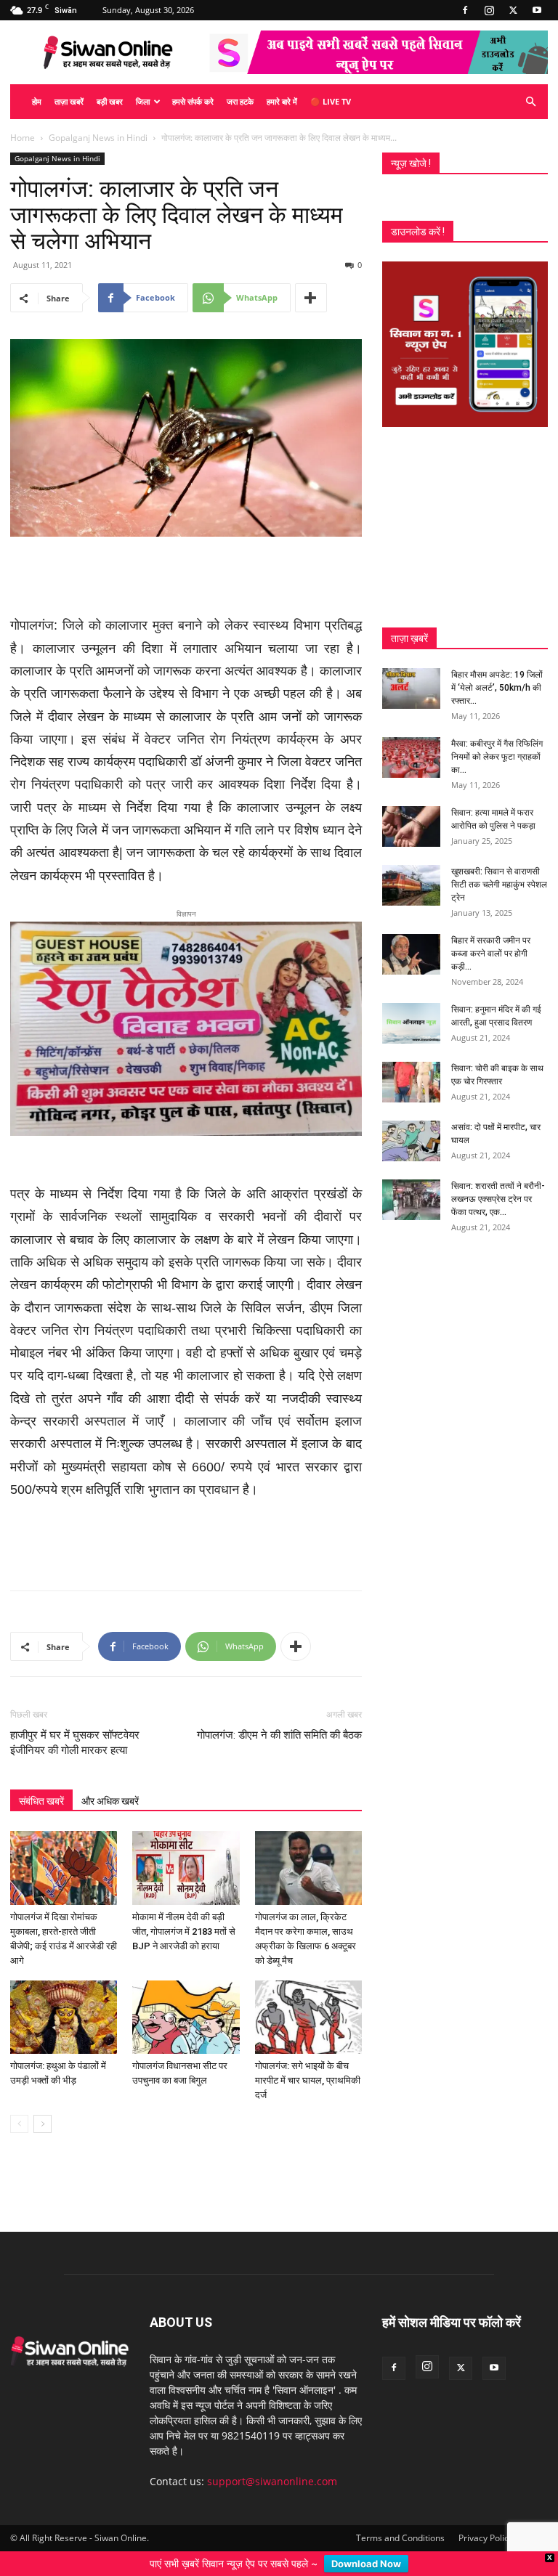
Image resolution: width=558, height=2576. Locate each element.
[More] (311, 298)
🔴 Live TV (331, 101)
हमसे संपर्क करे (193, 101)
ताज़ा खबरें (69, 101)
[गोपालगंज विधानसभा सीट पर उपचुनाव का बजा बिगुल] (186, 2001)
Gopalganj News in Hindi (98, 138)
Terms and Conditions (400, 2522)
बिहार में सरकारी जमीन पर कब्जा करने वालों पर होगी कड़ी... (491, 954)
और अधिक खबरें (110, 1785)
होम (37, 101)
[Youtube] (537, 10)
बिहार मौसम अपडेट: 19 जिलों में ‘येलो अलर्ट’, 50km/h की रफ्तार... (497, 688)
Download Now (366, 2564)
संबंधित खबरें (41, 1785)
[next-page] (43, 2108)
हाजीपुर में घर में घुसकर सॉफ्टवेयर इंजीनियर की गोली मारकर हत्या (75, 1727)
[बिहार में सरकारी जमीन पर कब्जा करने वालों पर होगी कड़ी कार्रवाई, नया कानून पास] (411, 954)
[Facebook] (465, 10)
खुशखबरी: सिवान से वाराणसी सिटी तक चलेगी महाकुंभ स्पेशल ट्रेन (499, 885)
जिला (143, 101)
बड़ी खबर (110, 101)
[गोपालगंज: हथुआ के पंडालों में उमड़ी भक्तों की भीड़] (64, 2001)
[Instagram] (489, 10)
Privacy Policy (486, 2522)
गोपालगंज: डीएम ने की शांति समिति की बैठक (279, 1719)
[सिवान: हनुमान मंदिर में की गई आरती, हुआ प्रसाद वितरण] (411, 1023)
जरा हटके (240, 101)
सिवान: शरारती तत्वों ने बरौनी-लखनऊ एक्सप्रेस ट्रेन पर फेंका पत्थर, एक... (498, 1199)
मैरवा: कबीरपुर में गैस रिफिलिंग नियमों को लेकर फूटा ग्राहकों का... (497, 757)
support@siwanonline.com (272, 2465)
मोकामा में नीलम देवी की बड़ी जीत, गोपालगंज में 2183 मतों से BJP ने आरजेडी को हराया (184, 1915)
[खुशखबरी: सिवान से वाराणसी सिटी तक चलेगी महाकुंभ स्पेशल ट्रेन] (411, 885)
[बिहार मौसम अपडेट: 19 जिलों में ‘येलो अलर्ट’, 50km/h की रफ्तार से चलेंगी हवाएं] (411, 688)
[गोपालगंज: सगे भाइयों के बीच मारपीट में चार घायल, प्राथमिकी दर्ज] (308, 2001)
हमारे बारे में (282, 101)
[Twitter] (513, 10)
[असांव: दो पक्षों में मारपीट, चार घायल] (411, 1141)
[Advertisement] (186, 577)
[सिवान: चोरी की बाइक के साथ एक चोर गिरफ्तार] (411, 1082)
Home (23, 138)
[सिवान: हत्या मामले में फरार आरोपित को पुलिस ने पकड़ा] (411, 826)
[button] (530, 102)
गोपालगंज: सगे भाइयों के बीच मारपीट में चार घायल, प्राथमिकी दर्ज (308, 2064)
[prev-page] (19, 2108)
